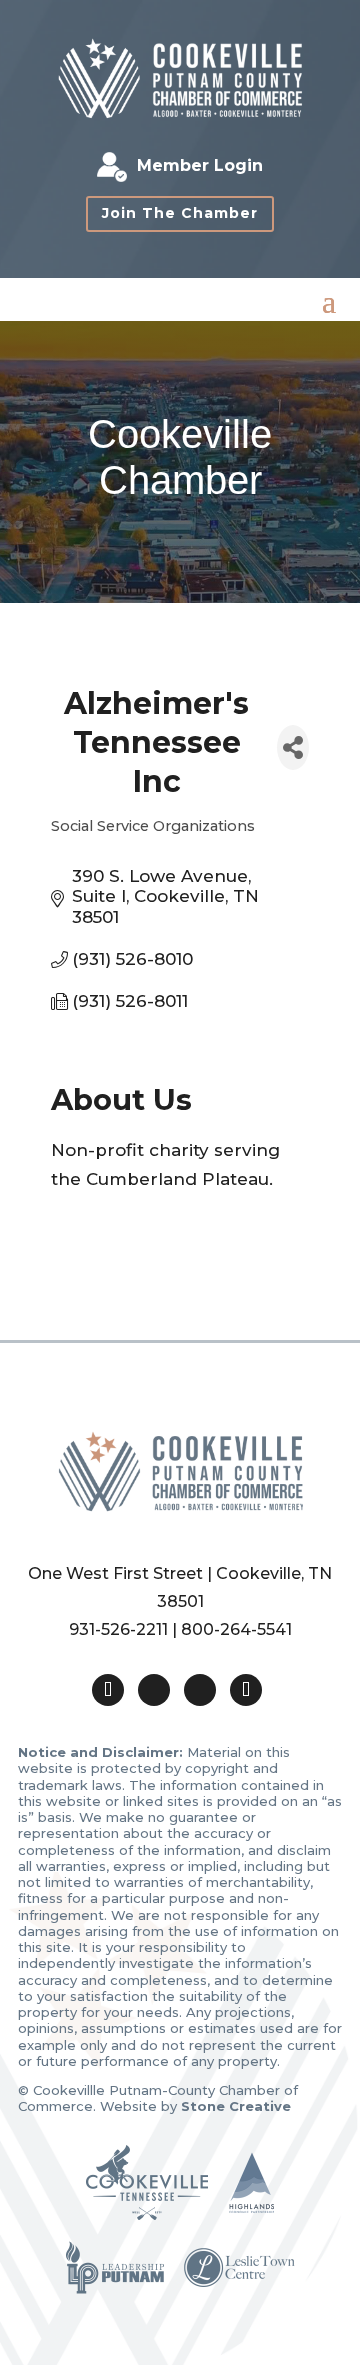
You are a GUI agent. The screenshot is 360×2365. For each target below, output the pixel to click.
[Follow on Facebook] (154, 1690)
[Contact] (108, 1690)
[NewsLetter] (246, 1690)
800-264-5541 (236, 1629)
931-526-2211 (118, 1629)
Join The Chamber (180, 213)
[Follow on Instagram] (200, 1690)
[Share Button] (293, 747)
